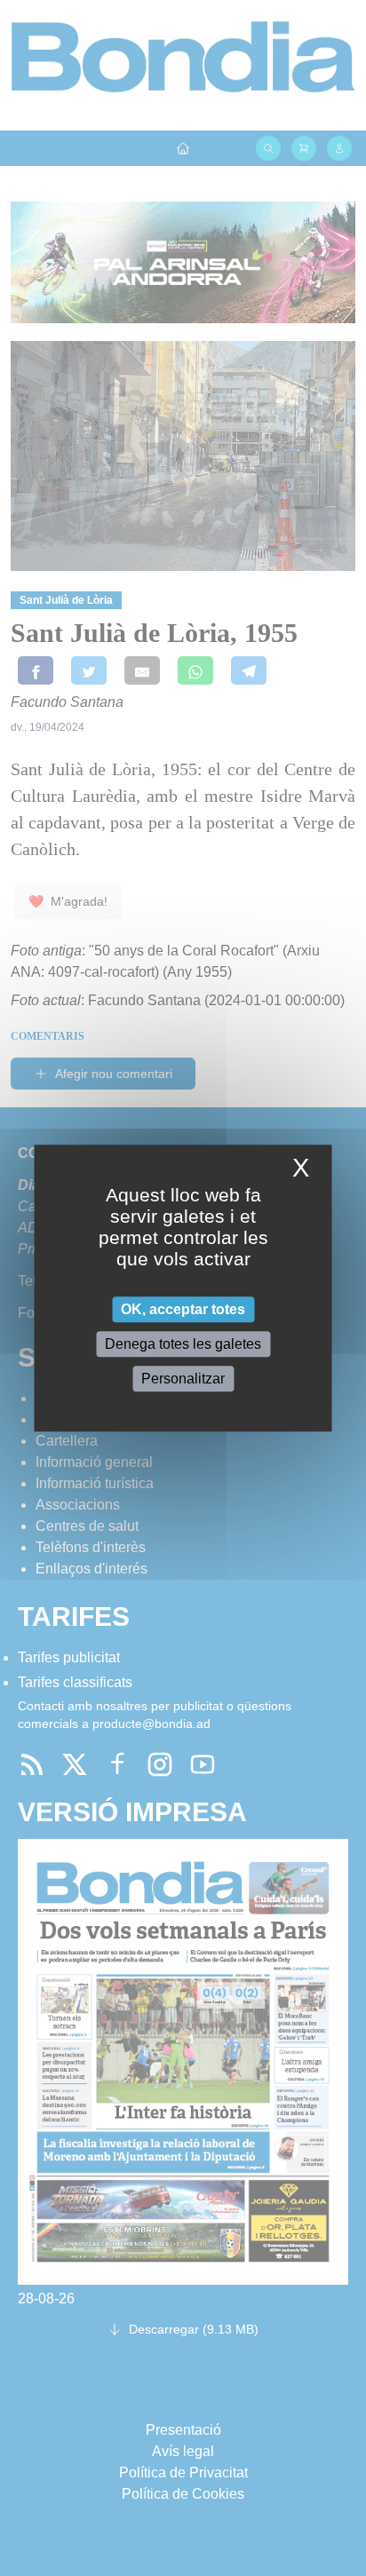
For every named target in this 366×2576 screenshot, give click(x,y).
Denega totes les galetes (183, 1344)
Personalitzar (183, 1379)
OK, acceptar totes (183, 1309)
